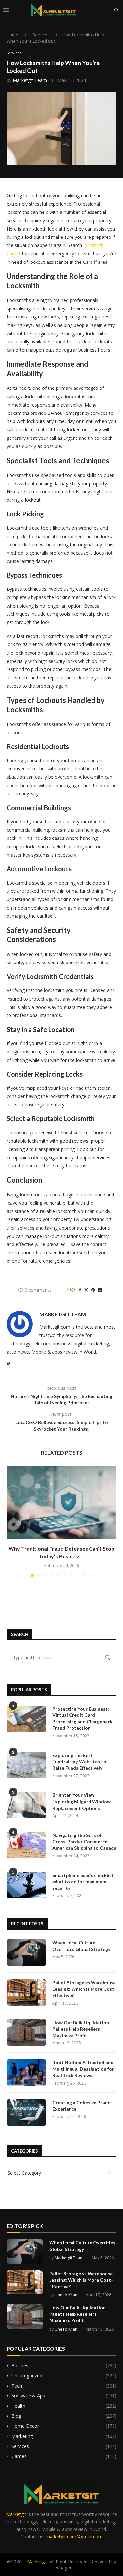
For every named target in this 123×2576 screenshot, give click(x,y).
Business (64, 2366)
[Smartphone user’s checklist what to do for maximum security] (26, 1885)
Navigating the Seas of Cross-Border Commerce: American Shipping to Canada (84, 1841)
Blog (64, 2416)
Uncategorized (64, 2376)
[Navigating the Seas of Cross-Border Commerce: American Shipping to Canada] (26, 1845)
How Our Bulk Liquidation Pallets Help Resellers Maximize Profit (81, 2029)
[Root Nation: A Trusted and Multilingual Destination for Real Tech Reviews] (26, 2072)
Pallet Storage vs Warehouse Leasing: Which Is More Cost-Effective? (84, 1989)
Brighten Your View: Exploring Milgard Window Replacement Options (82, 1801)
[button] (12, 1521)
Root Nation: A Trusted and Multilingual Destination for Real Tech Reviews (83, 2069)
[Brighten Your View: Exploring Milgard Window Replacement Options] (26, 1805)
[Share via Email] (100, 1290)
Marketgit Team (30, 80)
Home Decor (64, 2426)
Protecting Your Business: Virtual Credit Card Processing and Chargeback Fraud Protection (82, 1718)
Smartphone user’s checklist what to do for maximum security (83, 1882)
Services (41, 35)
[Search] (116, 10)
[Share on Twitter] (86, 1290)
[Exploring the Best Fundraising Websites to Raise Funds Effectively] (26, 1765)
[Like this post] (72, 1290)
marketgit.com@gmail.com (74, 2536)
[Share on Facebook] (80, 1290)
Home (12, 35)
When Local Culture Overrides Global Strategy (81, 1946)
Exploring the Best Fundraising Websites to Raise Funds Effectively (79, 1762)
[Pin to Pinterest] (93, 1290)
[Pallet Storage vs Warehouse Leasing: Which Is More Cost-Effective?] (26, 1992)
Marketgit (16, 2514)
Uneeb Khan (66, 2295)
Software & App (64, 2396)
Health (64, 2406)
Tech (64, 2386)
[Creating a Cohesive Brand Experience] (26, 2113)
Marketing (64, 2436)
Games (64, 2456)
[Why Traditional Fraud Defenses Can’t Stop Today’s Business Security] (61, 1503)
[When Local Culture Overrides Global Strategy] (26, 1953)
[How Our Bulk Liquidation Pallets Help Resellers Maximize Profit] (26, 2033)
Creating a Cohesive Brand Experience (82, 2106)
